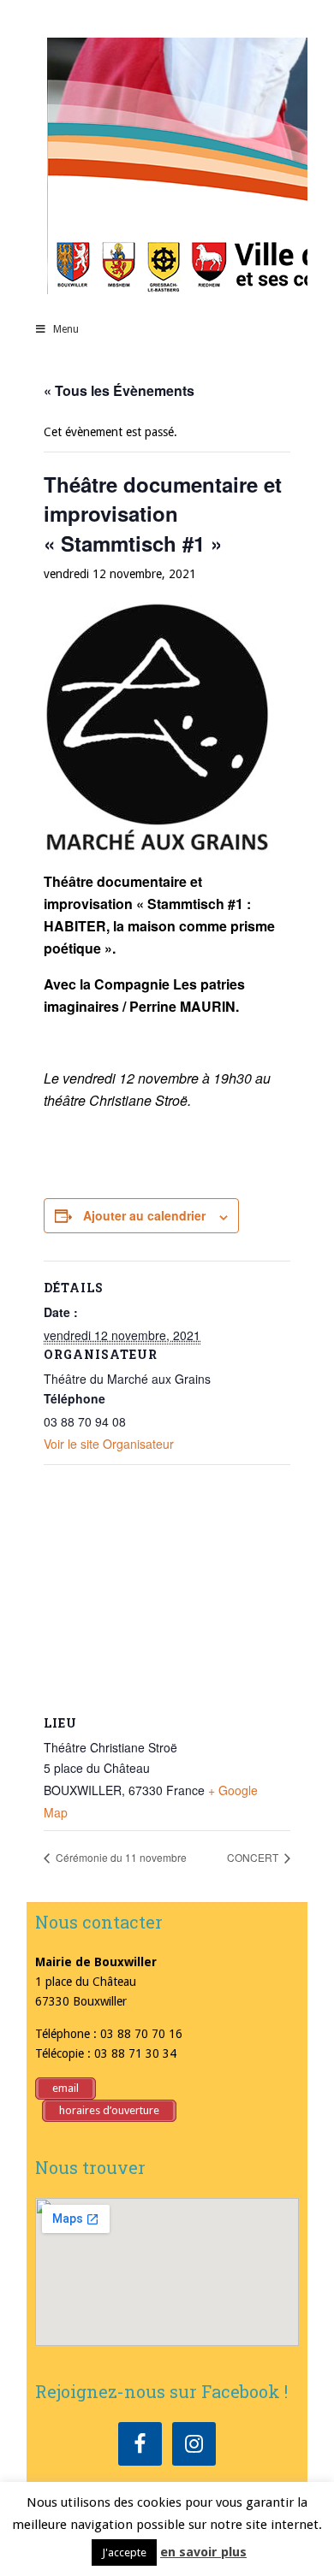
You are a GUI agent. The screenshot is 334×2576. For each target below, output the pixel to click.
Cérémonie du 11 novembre (120, 1857)
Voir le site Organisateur (109, 1444)
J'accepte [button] (124, 2552)
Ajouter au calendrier (144, 1215)
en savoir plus (203, 2552)
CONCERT (254, 1857)
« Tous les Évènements (119, 390)
